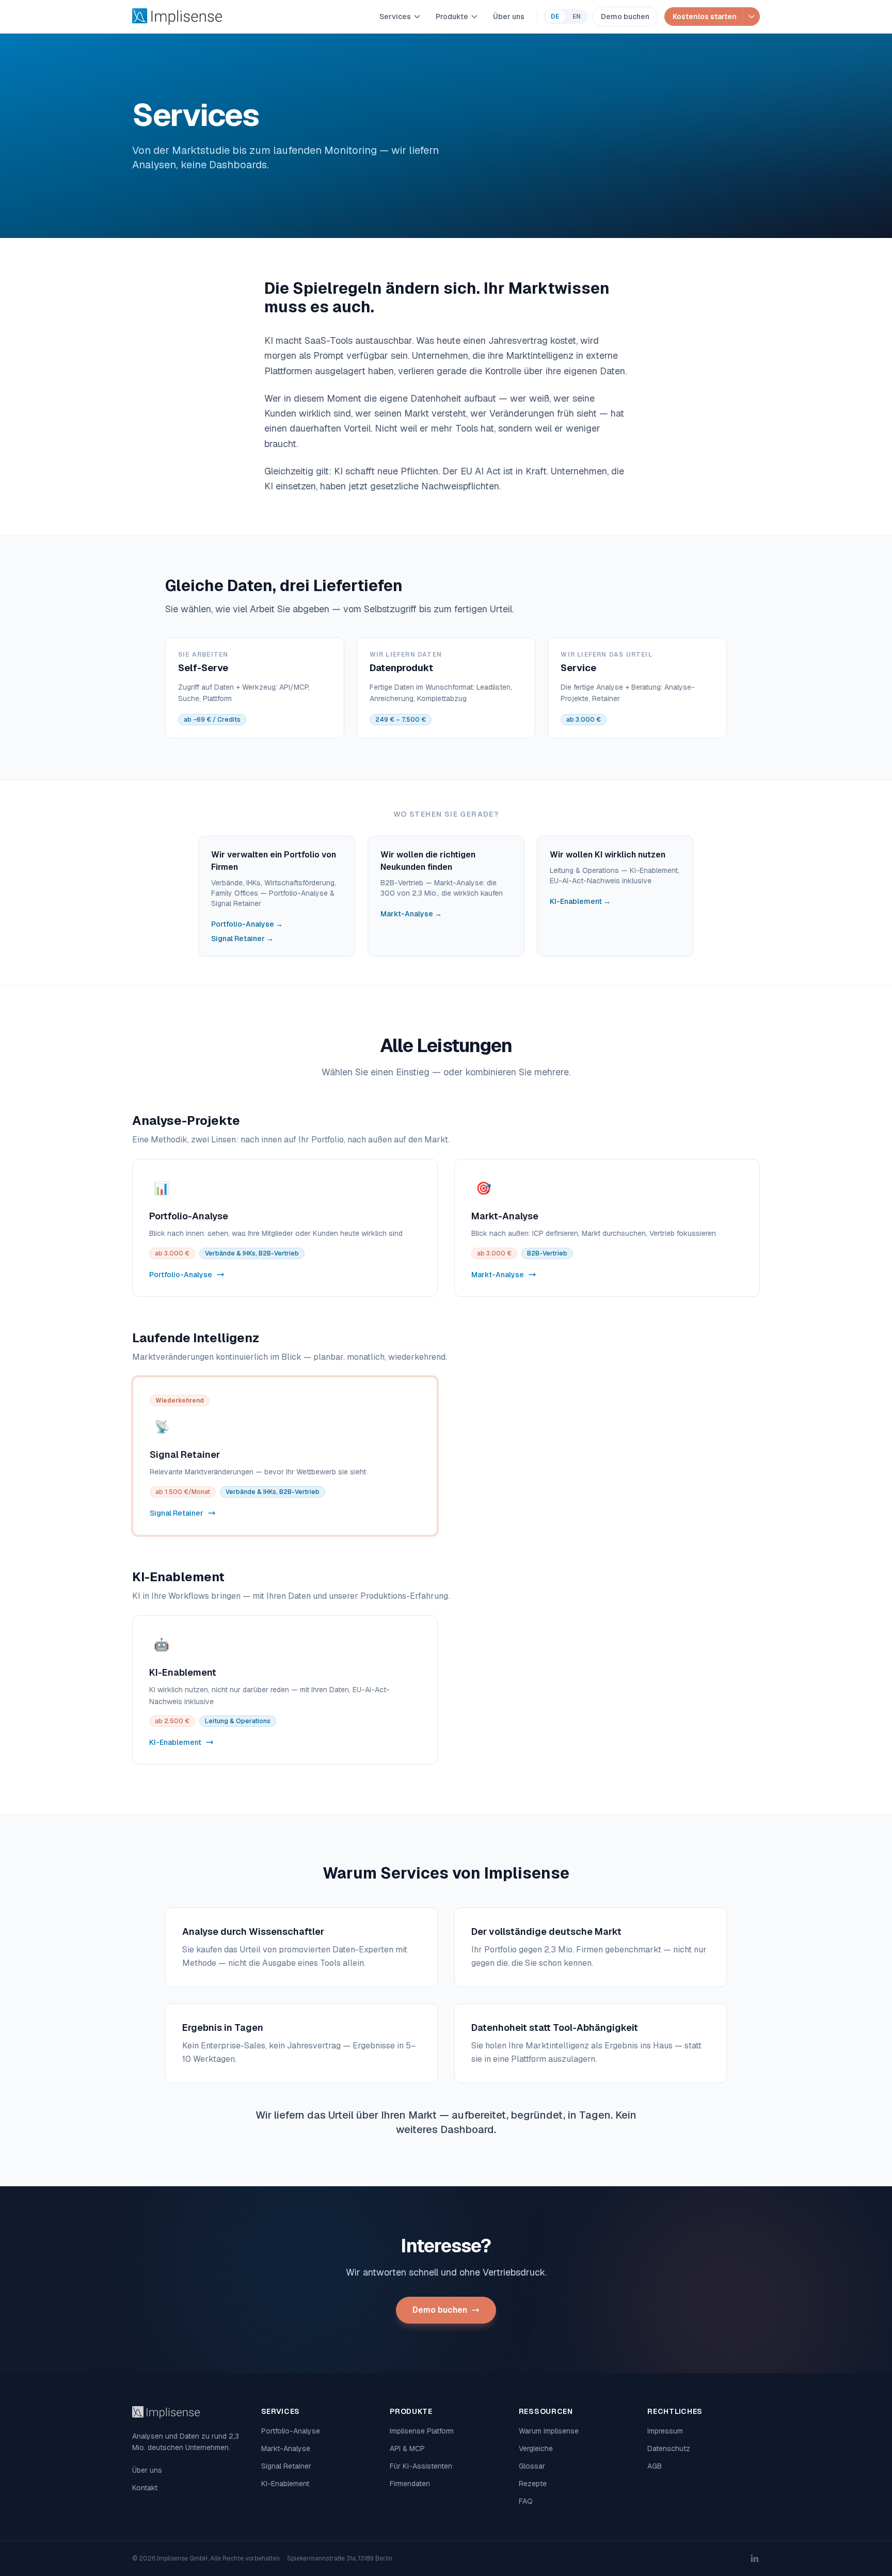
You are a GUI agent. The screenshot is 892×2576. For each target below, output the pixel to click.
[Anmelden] (751, 17)
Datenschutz (669, 2448)
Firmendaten (410, 2484)
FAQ (526, 2501)
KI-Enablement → (580, 901)
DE (555, 17)
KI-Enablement (285, 2484)
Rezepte (533, 2484)
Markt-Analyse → (411, 914)
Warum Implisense (549, 2431)
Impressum (665, 2431)
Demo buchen (625, 17)
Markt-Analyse (286, 2448)
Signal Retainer (286, 2466)
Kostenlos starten (705, 17)
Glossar (532, 2466)
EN (577, 17)
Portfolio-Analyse (291, 2431)
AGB (655, 2466)
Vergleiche (536, 2448)
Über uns (509, 17)
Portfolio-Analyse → (247, 924)
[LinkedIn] (755, 2558)
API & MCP (407, 2448)
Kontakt (145, 2488)
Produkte (452, 17)
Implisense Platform (422, 2431)
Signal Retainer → (242, 939)
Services (395, 17)
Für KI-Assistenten (421, 2466)
